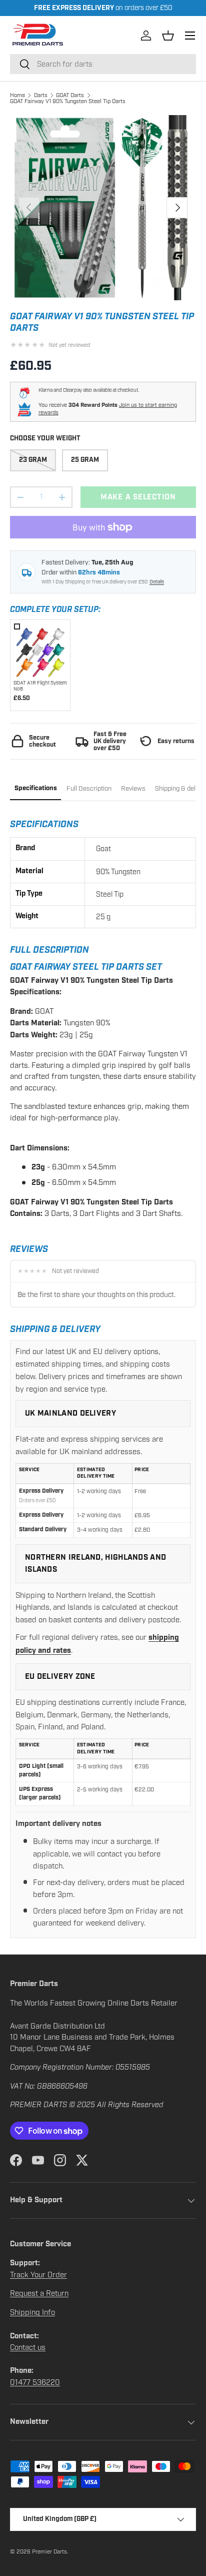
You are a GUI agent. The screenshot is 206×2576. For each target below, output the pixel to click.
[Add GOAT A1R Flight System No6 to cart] (40, 650)
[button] (168, 36)
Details (157, 582)
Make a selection (138, 497)
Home (17, 95)
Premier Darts (49, 2551)
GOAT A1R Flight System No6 (40, 686)
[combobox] (103, 64)
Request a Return (39, 2293)
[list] (103, 208)
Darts (41, 95)
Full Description (89, 789)
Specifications (36, 788)
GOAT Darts (70, 95)
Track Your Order (38, 2275)
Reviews (133, 789)
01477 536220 (35, 2382)
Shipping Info (32, 2312)
